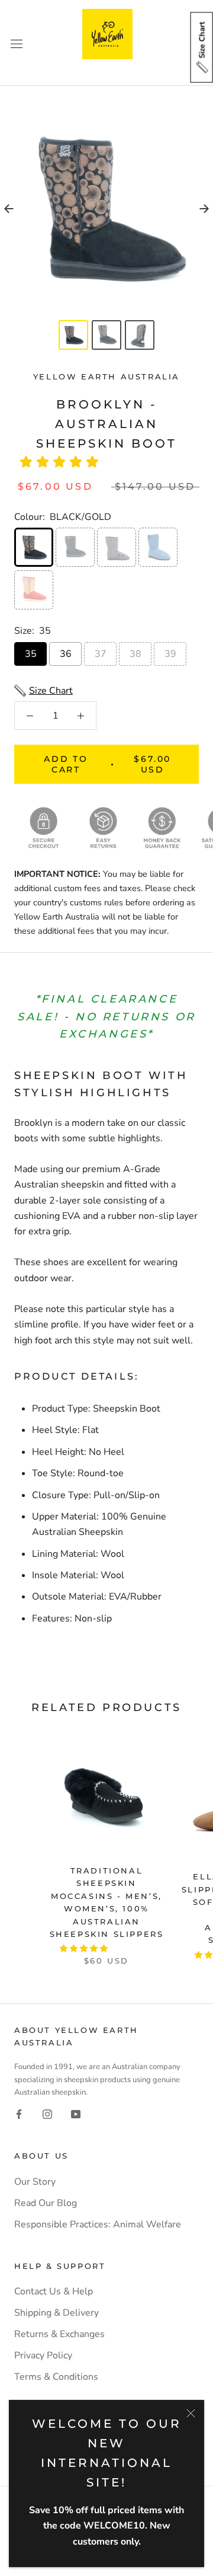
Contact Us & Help (54, 2291)
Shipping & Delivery (57, 2313)
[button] (63, 462)
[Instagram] (47, 2114)
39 (170, 654)
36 (66, 654)
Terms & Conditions (56, 2377)
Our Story (35, 2182)
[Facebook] (19, 2114)
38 (135, 654)
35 (31, 654)
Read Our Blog (46, 2203)
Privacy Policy (43, 2355)
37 (101, 654)
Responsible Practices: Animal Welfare (98, 2224)
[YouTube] (76, 2114)
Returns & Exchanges (59, 2334)
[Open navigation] (17, 43)
